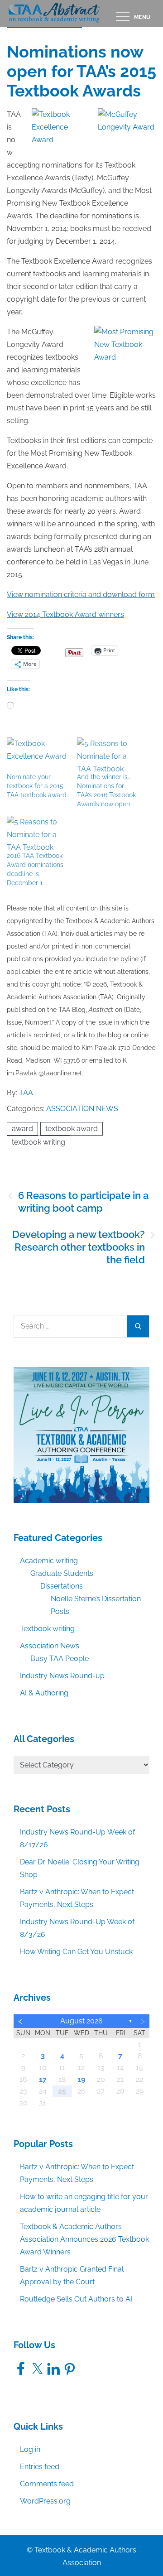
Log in (30, 2449)
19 (81, 2079)
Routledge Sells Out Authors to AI (76, 2299)
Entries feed (40, 2467)
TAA (26, 1093)
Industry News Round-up (62, 1676)
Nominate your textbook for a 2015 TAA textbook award (37, 786)
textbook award (72, 1129)
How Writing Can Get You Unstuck (76, 1952)
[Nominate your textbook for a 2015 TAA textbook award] (37, 755)
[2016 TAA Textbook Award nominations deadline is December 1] (37, 833)
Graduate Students (62, 1573)
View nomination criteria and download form (81, 595)
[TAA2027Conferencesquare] (81, 1434)
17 (43, 2079)
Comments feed (47, 2484)
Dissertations (62, 1586)
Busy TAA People (60, 1659)
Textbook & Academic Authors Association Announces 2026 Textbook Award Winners (84, 2239)
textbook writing (38, 1142)
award (22, 1129)
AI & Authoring (44, 1693)
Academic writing (49, 1561)
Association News (82, 1109)
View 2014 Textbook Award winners (65, 614)
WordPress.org (45, 2501)
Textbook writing (47, 1629)
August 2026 (81, 2021)
